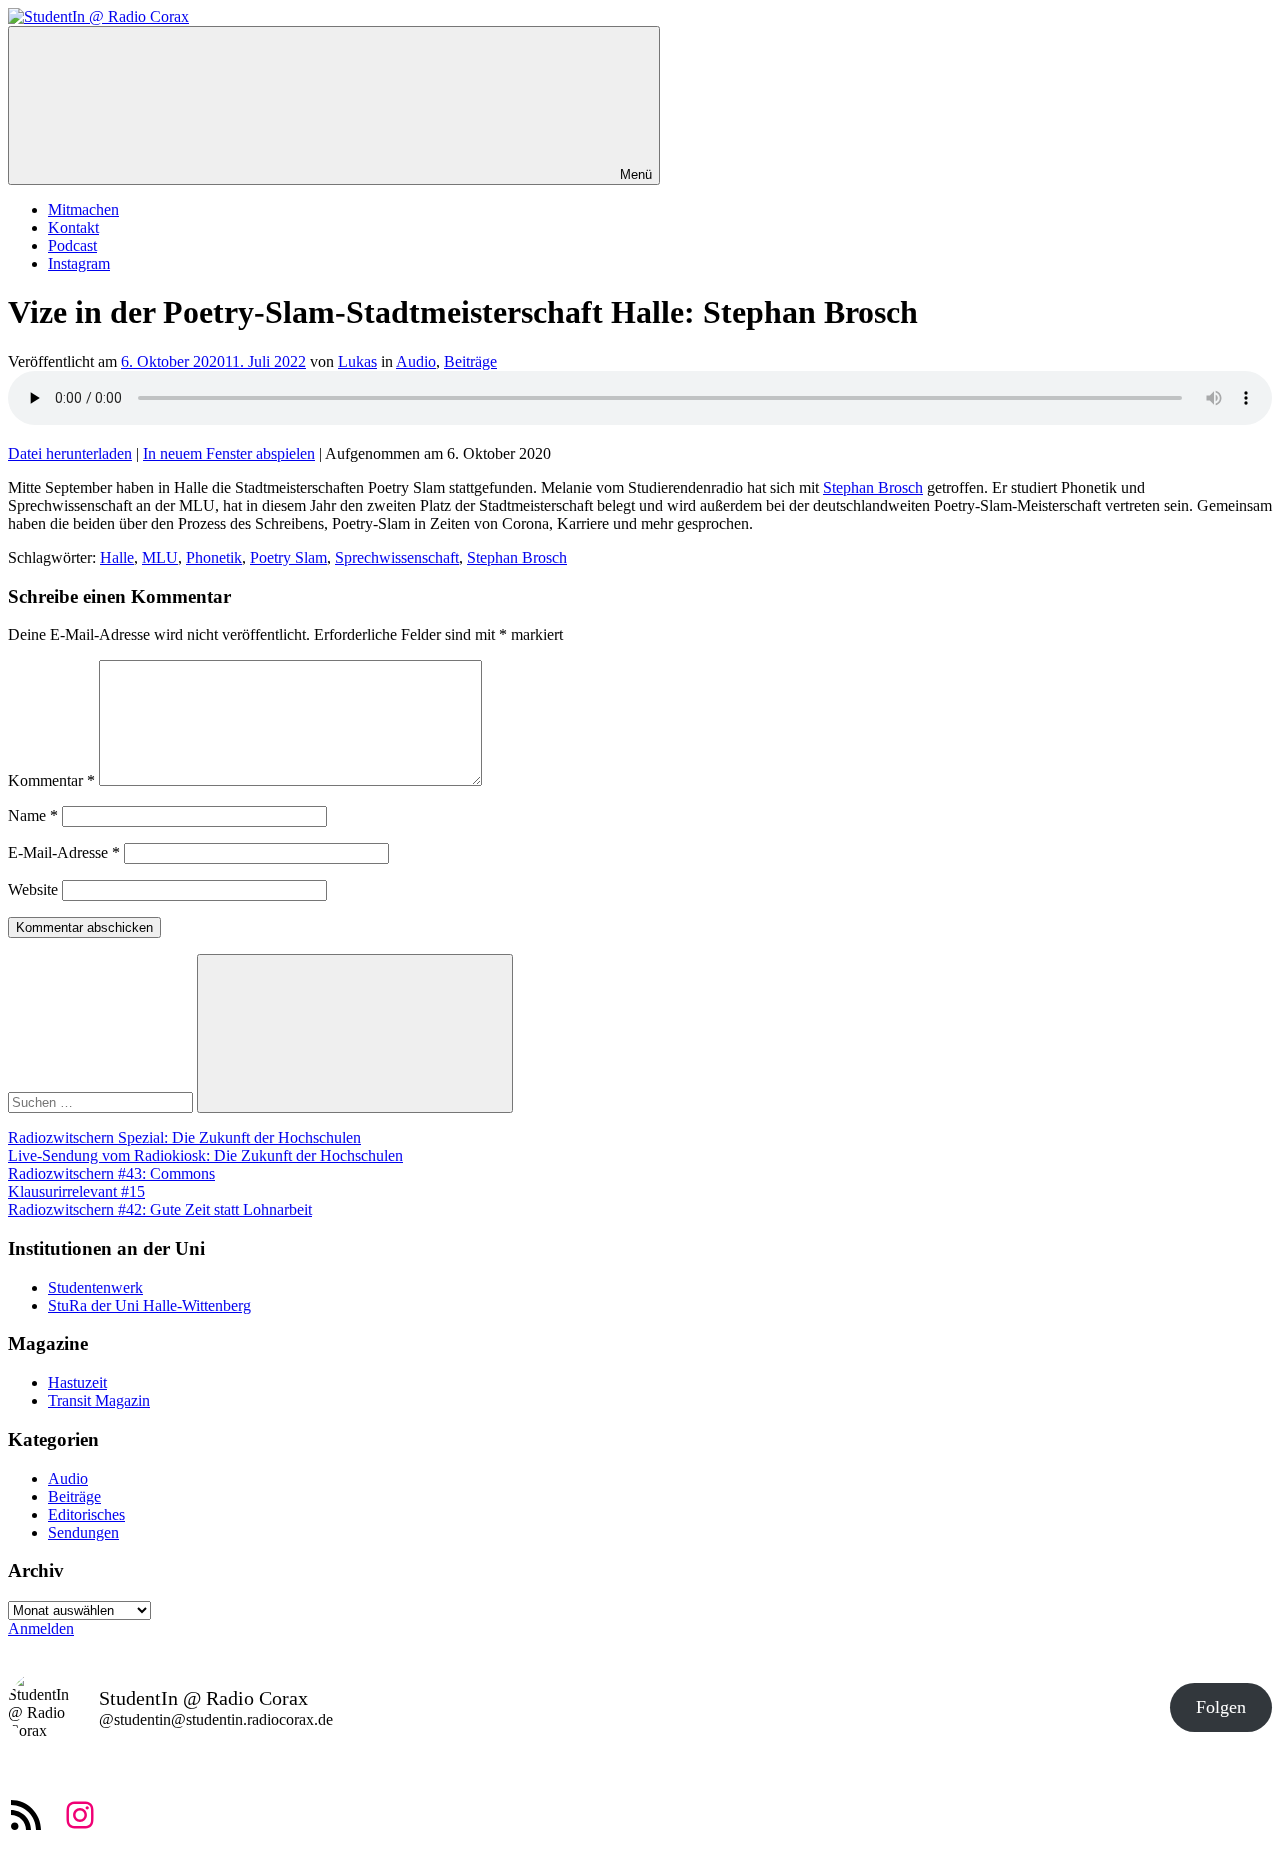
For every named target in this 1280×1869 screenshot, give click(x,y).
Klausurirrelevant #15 (76, 1191)
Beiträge (470, 361)
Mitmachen (83, 209)
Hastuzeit (77, 1382)
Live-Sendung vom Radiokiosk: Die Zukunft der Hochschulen (205, 1155)
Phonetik (214, 557)
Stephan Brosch (873, 487)
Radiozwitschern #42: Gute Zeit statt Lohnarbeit (160, 1209)
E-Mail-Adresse (64, 852)
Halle (117, 557)
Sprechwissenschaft (397, 557)
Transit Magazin (99, 1400)
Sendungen (83, 1532)
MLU (160, 557)
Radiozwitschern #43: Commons (111, 1173)
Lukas (357, 361)
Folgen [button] (1221, 1707)
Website (33, 889)
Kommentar (51, 780)
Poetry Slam (288, 557)
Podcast (72, 245)
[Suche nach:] (102, 1101)
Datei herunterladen (70, 453)
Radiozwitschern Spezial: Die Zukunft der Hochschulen (184, 1137)
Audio (416, 361)
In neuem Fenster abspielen (229, 453)
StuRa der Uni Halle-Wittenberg (149, 1305)
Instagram (79, 263)
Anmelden (41, 1628)
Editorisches (86, 1514)
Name (33, 815)
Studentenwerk (95, 1287)
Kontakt (73, 227)
